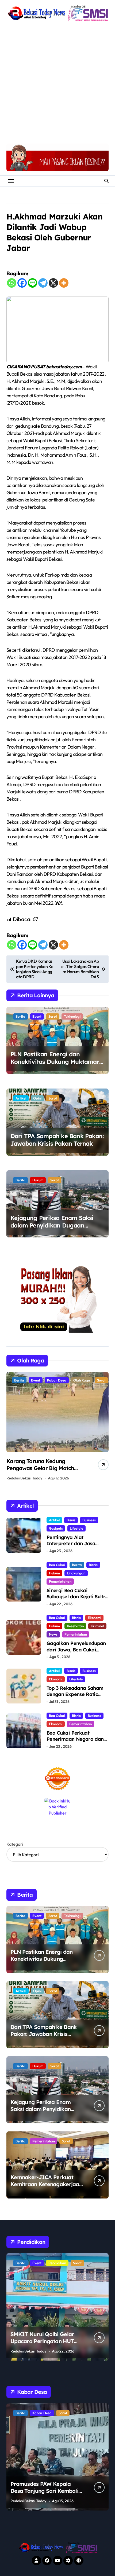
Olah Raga (39, 1380)
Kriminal (97, 1626)
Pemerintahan (60, 1581)
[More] (64, 283)
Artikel (21, 1098)
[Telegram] (43, 283)
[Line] (32, 283)
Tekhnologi (72, 1016)
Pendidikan (41, 2263)
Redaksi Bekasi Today (24, 1478)
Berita (20, 1016)
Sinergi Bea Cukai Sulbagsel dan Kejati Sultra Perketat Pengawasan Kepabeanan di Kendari (77, 1600)
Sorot (53, 1016)
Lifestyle (76, 1528)
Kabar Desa (58, 2413)
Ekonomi (94, 1618)
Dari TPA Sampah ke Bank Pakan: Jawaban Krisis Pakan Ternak (57, 1140)
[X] (53, 283)
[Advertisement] (57, 83)
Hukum (38, 1180)
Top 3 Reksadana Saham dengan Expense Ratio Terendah (75, 1694)
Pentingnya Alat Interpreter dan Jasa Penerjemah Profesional (74, 1544)
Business (89, 1520)
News (53, 1634)
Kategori (15, 1844)
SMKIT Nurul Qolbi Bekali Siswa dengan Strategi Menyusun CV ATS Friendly (44, 2341)
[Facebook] (22, 283)
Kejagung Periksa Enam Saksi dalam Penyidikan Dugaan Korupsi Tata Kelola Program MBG (52, 1229)
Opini (37, 1098)
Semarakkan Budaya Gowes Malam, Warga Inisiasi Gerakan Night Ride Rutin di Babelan (42, 1472)
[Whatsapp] (12, 283)
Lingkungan (76, 1573)
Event (37, 1016)
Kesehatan (75, 1626)
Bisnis (71, 1520)
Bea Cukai (57, 1565)
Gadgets (56, 1528)
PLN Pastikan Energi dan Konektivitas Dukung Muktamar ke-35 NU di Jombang (55, 1062)
